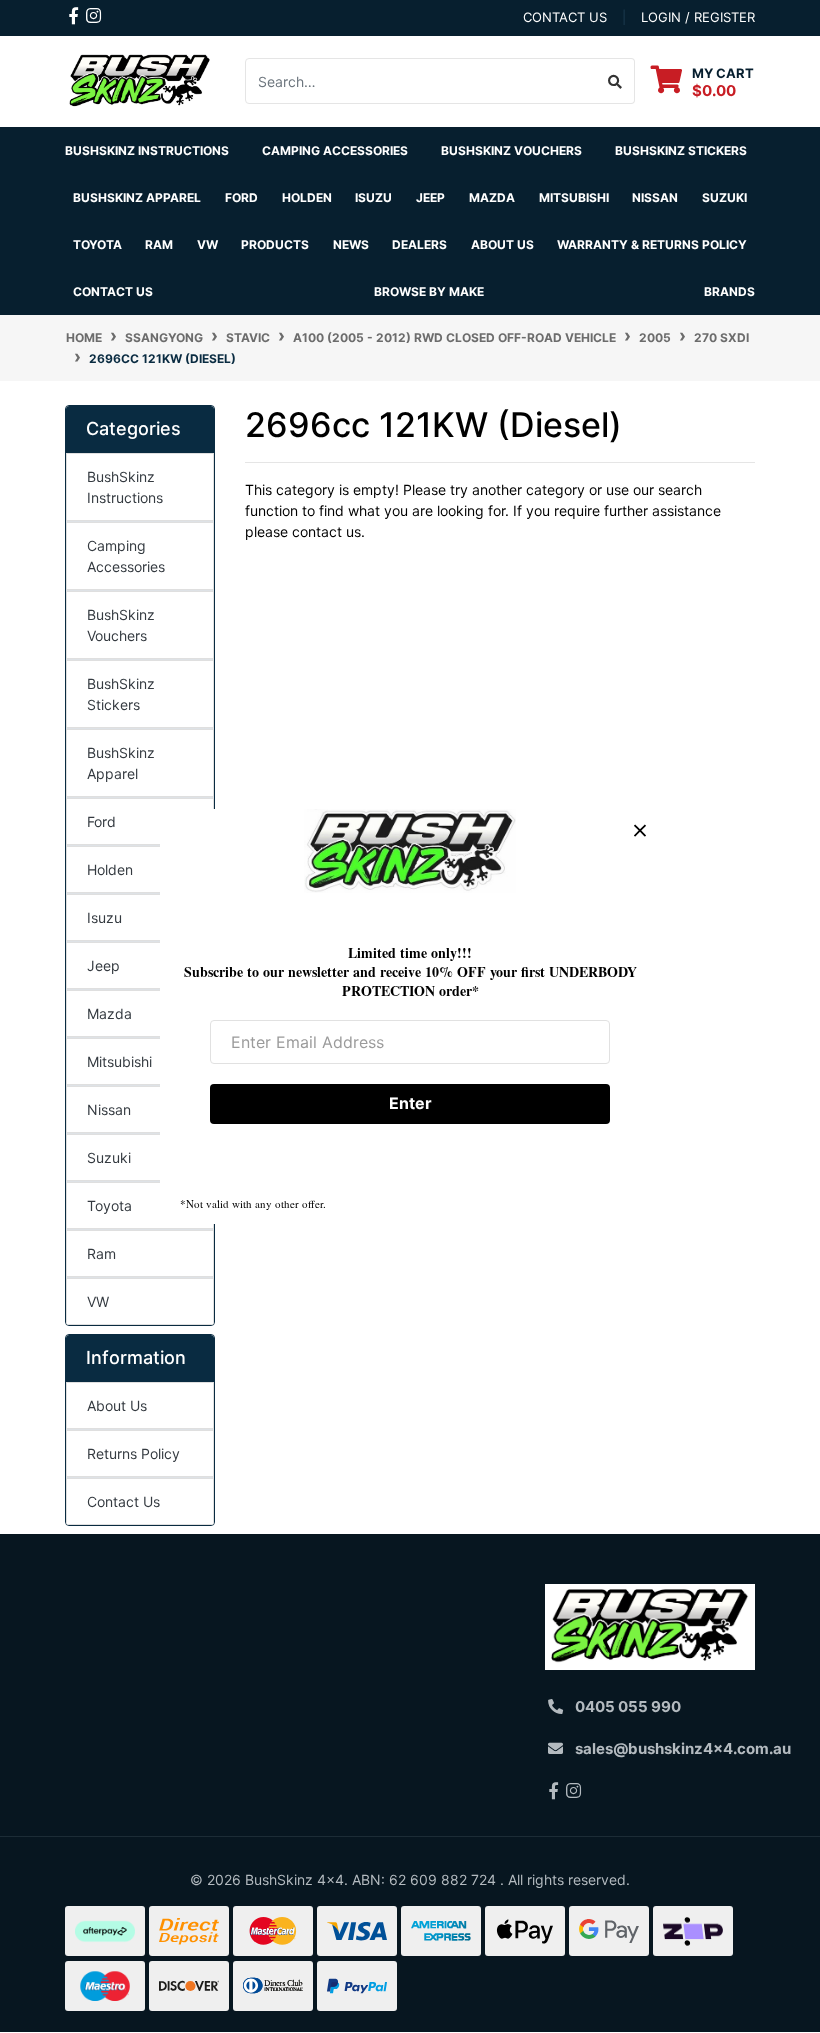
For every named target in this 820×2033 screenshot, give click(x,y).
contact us (565, 17)
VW (98, 1301)
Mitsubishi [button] (574, 197)
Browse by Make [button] (429, 291)
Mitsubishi (119, 1061)
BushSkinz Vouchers (511, 150)
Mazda (109, 1013)
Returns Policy (133, 1453)
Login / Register (698, 17)
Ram (101, 1253)
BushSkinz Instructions (147, 150)
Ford (101, 821)
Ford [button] (241, 197)
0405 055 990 (628, 1706)
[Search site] (615, 81)
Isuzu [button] (373, 197)
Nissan (109, 1109)
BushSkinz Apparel (137, 197)
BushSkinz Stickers (681, 150)
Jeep (103, 965)
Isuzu (104, 917)
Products (275, 244)
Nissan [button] (655, 197)
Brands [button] (729, 291)
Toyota (109, 1205)
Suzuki (109, 1157)
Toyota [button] (97, 244)
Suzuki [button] (724, 197)
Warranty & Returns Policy (652, 244)
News (351, 244)
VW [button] (207, 244)
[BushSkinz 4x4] (140, 79)
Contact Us (113, 291)
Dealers (419, 244)
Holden (110, 869)
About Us (117, 1405)
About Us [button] (502, 244)
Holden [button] (307, 197)
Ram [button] (159, 244)
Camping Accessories (335, 150)
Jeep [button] (430, 197)
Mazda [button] (492, 197)
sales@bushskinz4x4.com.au (683, 1748)
